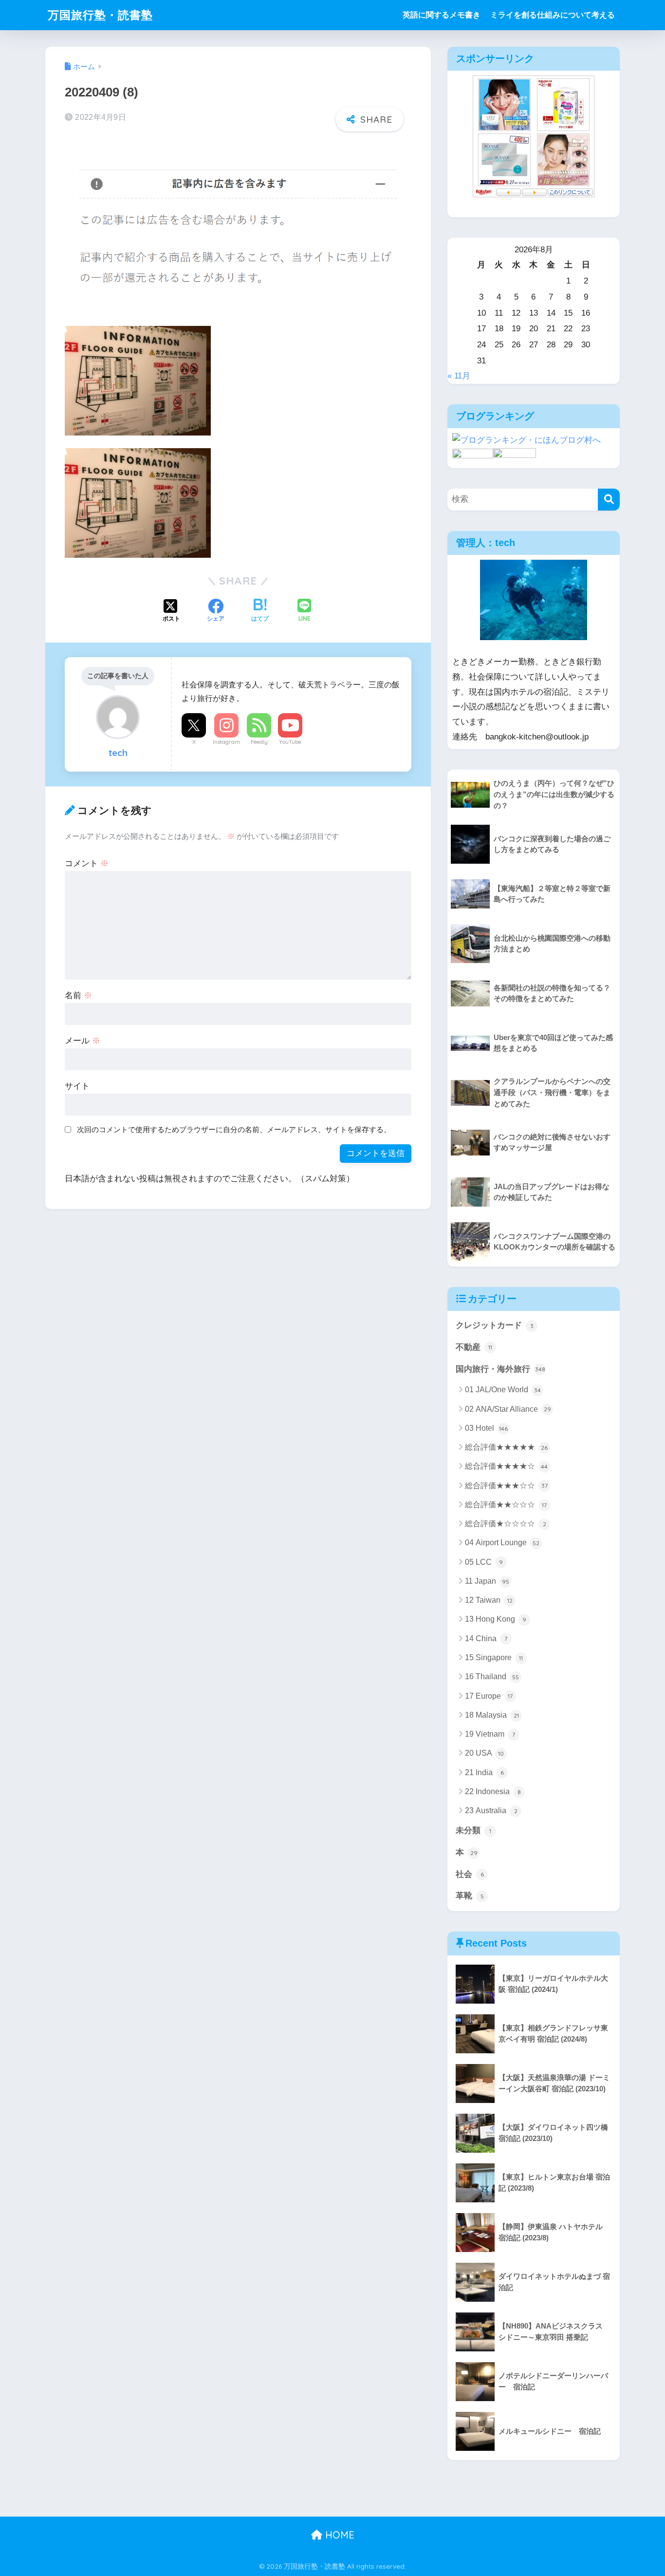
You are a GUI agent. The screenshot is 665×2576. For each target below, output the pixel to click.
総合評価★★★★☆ (506, 1466)
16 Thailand (492, 1676)
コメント (87, 863)
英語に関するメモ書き (442, 15)
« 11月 (459, 376)
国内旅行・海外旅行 (500, 1369)
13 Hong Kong (496, 1619)
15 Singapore (494, 1657)
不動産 (474, 1347)
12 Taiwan (489, 1600)
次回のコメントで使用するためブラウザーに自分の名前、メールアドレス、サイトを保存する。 (234, 1129)
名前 (78, 995)
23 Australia (491, 1810)
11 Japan (487, 1581)
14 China (486, 1638)
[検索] (609, 500)
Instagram (226, 742)
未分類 (473, 1830)
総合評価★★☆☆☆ (506, 1505)
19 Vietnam (490, 1734)
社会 (470, 1874)
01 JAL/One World (503, 1390)
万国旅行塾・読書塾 (100, 15)
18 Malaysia (492, 1715)
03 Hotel (486, 1428)
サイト (77, 1086)
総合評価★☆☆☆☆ (506, 1524)
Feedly (259, 742)
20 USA (484, 1753)
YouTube (290, 742)
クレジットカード (495, 1325)
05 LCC (484, 1562)
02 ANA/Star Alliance (508, 1409)
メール (83, 1041)
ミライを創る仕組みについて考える (553, 15)
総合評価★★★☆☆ (506, 1486)
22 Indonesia (493, 1791)
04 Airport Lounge (502, 1543)
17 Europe (489, 1696)
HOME (338, 2535)
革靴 (470, 1896)
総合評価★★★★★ (506, 1447)
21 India (484, 1772)
